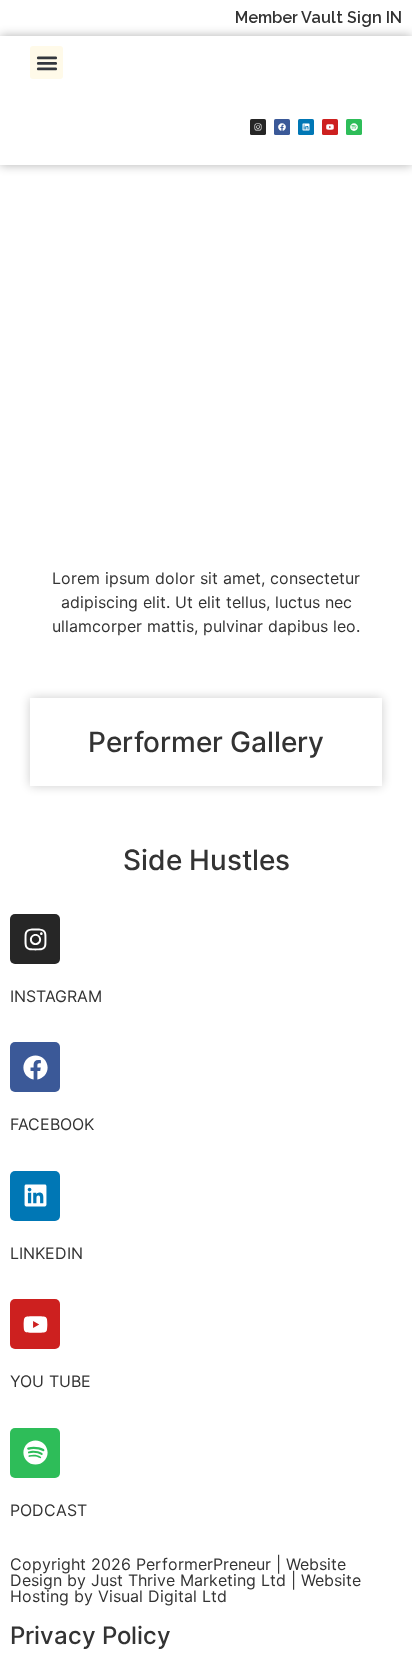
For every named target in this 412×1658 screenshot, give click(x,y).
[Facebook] (282, 127)
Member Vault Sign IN (318, 17)
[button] (46, 62)
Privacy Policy (90, 1635)
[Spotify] (354, 127)
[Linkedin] (306, 127)
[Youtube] (330, 127)
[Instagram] (258, 127)
